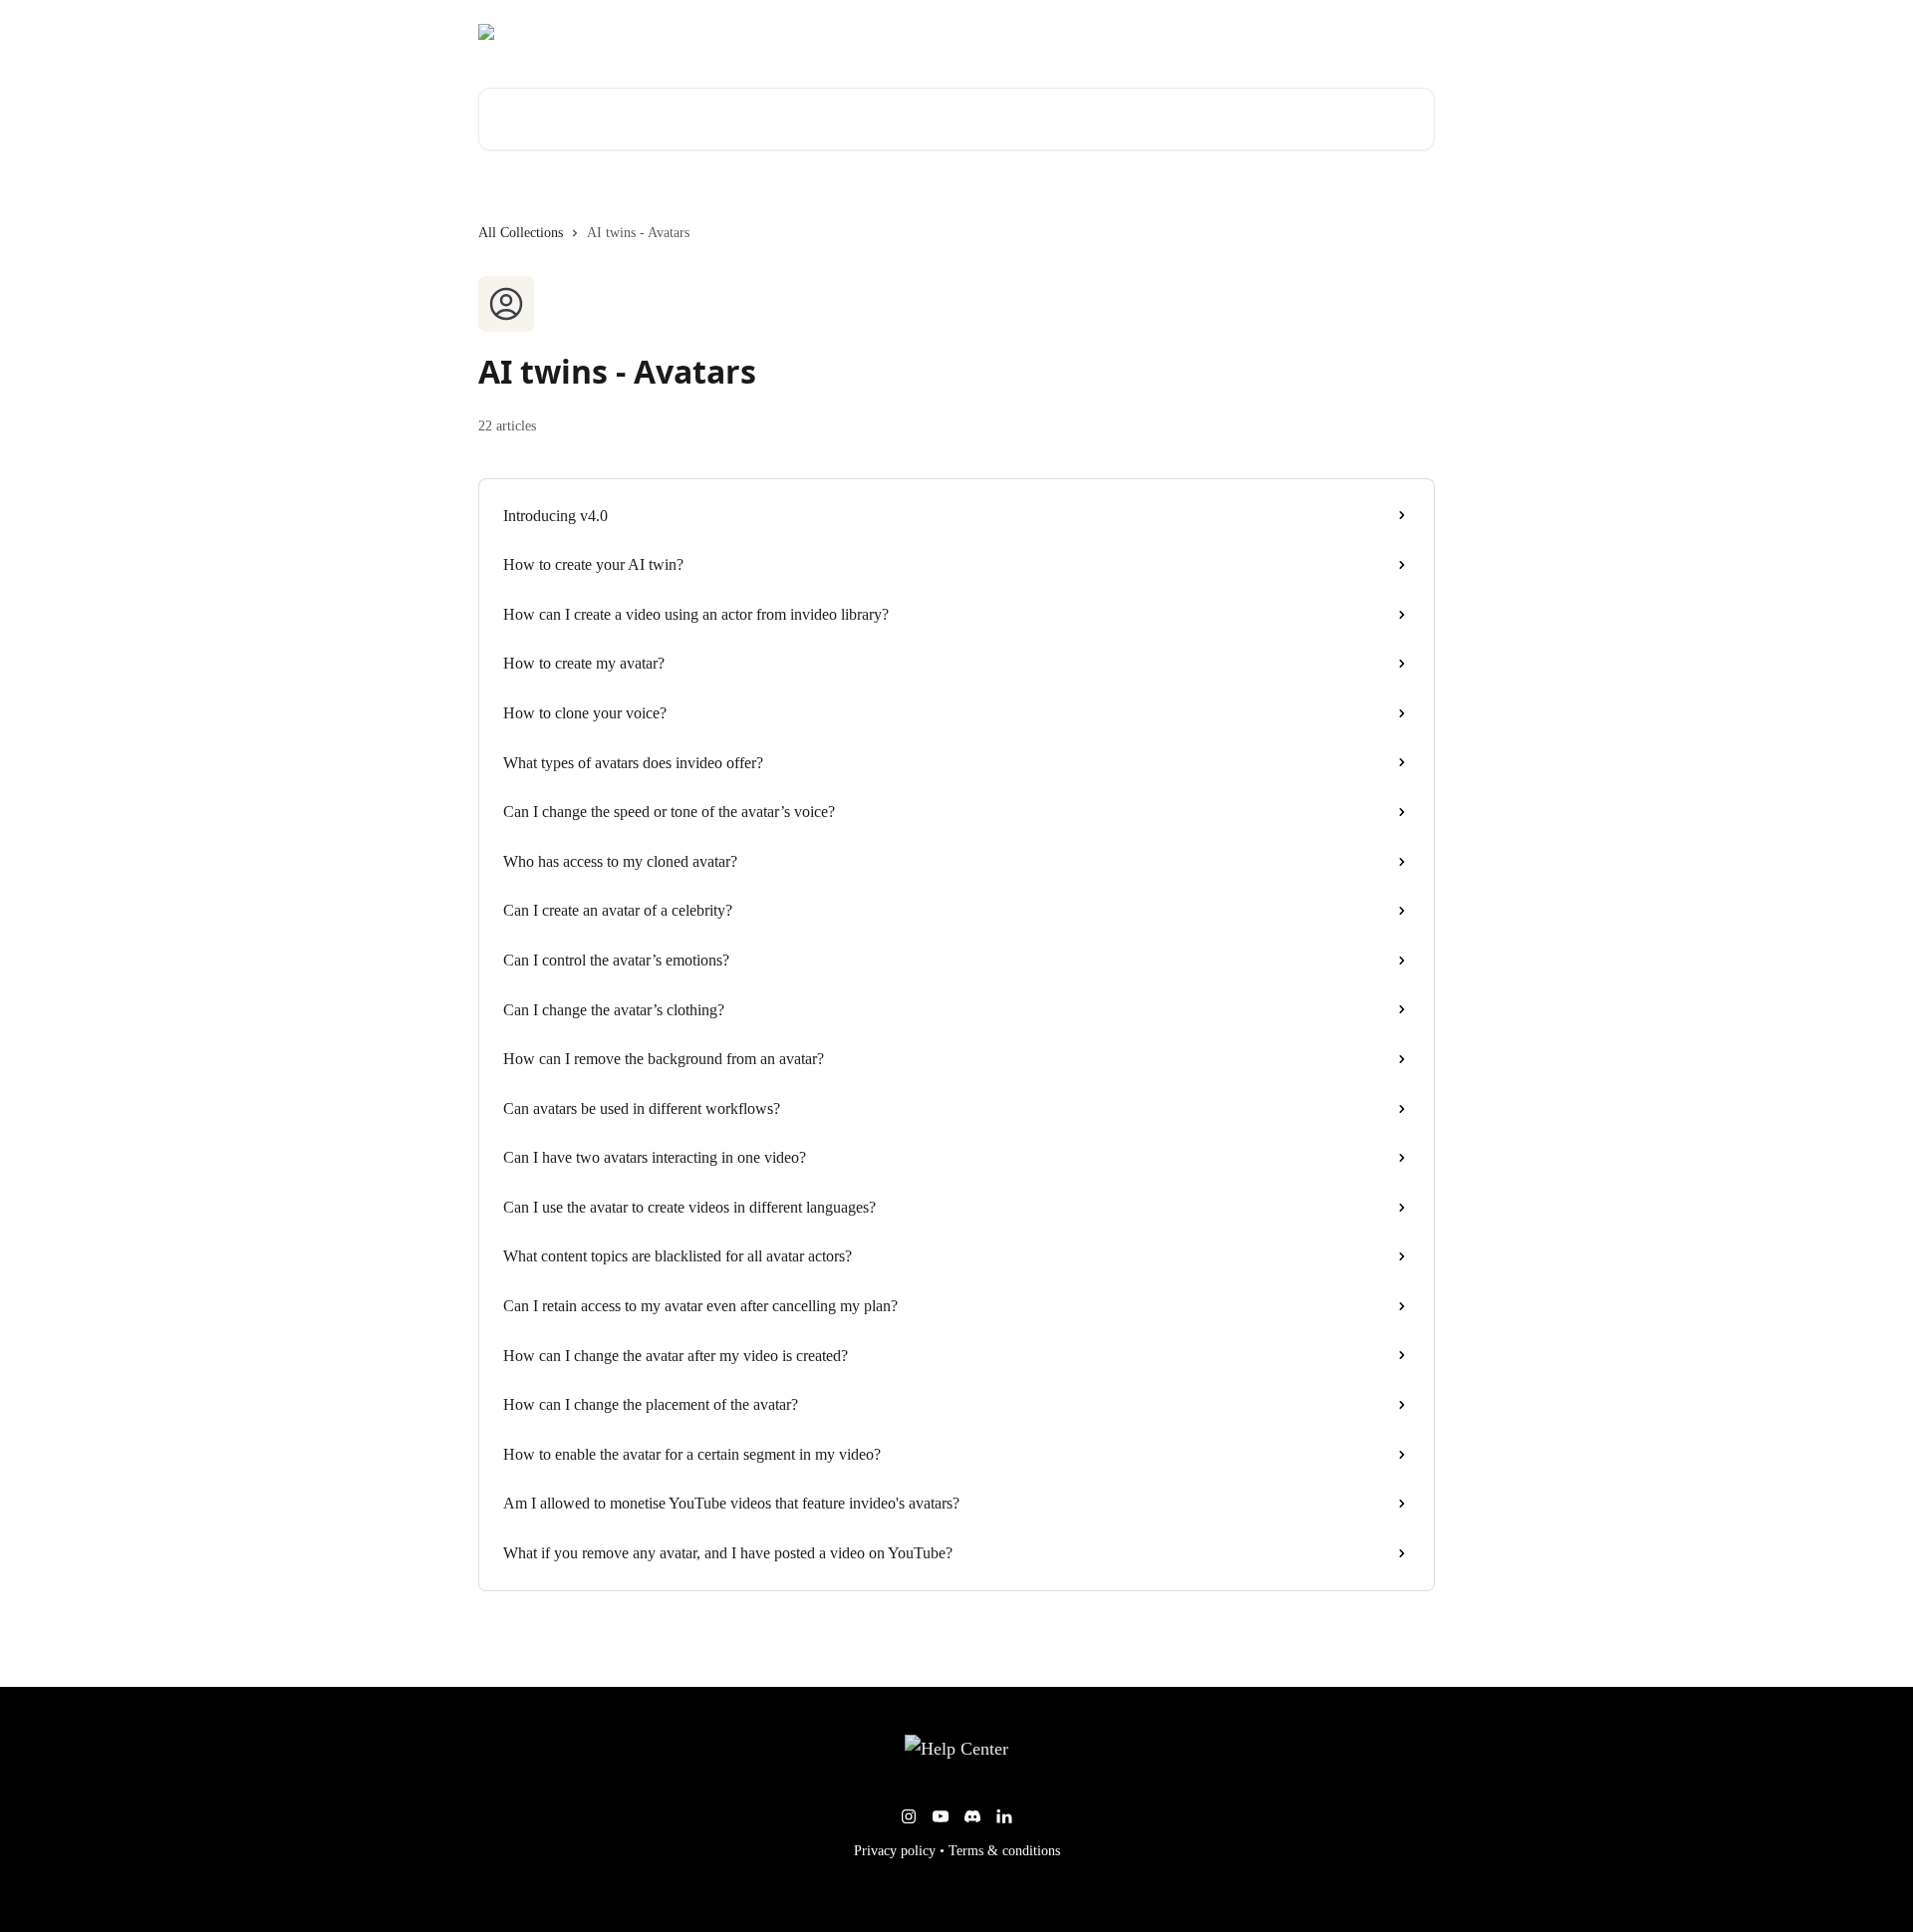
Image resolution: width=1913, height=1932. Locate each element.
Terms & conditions (1004, 1851)
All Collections (521, 233)
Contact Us (1389, 32)
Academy (1304, 32)
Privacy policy (895, 1851)
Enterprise (1221, 32)
